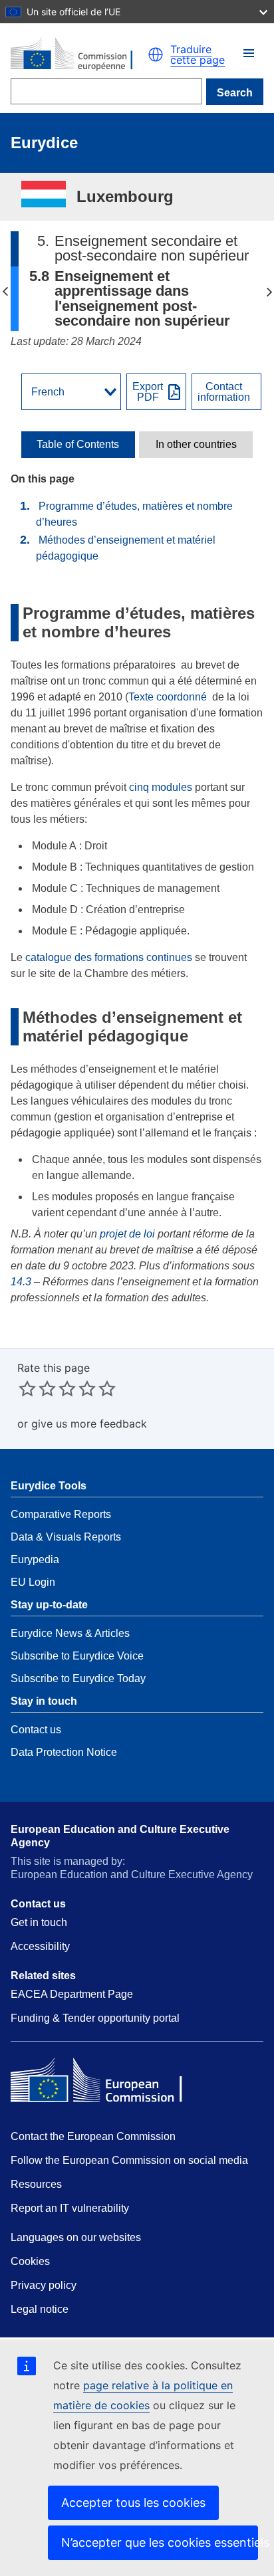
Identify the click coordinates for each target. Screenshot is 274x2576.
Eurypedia (35, 1559)
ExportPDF (148, 392)
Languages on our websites (76, 2237)
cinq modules (161, 787)
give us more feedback (89, 1424)
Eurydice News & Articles (70, 1633)
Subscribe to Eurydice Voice (77, 1656)
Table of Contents (78, 445)
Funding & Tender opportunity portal (95, 2018)
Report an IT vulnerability (70, 2208)
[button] (249, 53)
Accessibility (40, 1946)
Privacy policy (44, 2285)
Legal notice (40, 2309)
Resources (36, 2184)
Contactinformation (224, 392)
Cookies (30, 2261)
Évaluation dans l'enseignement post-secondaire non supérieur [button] (269, 292)
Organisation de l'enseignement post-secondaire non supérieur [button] (5, 292)
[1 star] (27, 1388)
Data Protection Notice (64, 1752)
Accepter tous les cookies (133, 2503)
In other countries (196, 445)
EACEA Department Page (72, 1994)
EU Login (33, 1582)
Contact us (36, 1730)
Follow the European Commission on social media (129, 2160)
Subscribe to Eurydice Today (78, 1678)
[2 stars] (37, 1388)
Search (235, 93)
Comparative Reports (61, 1514)
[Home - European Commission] (79, 54)
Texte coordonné (168, 697)
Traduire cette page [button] (198, 54)
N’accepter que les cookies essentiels (160, 2542)
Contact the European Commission (93, 2136)
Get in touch (39, 1922)
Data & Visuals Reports (66, 1537)
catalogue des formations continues (109, 957)
